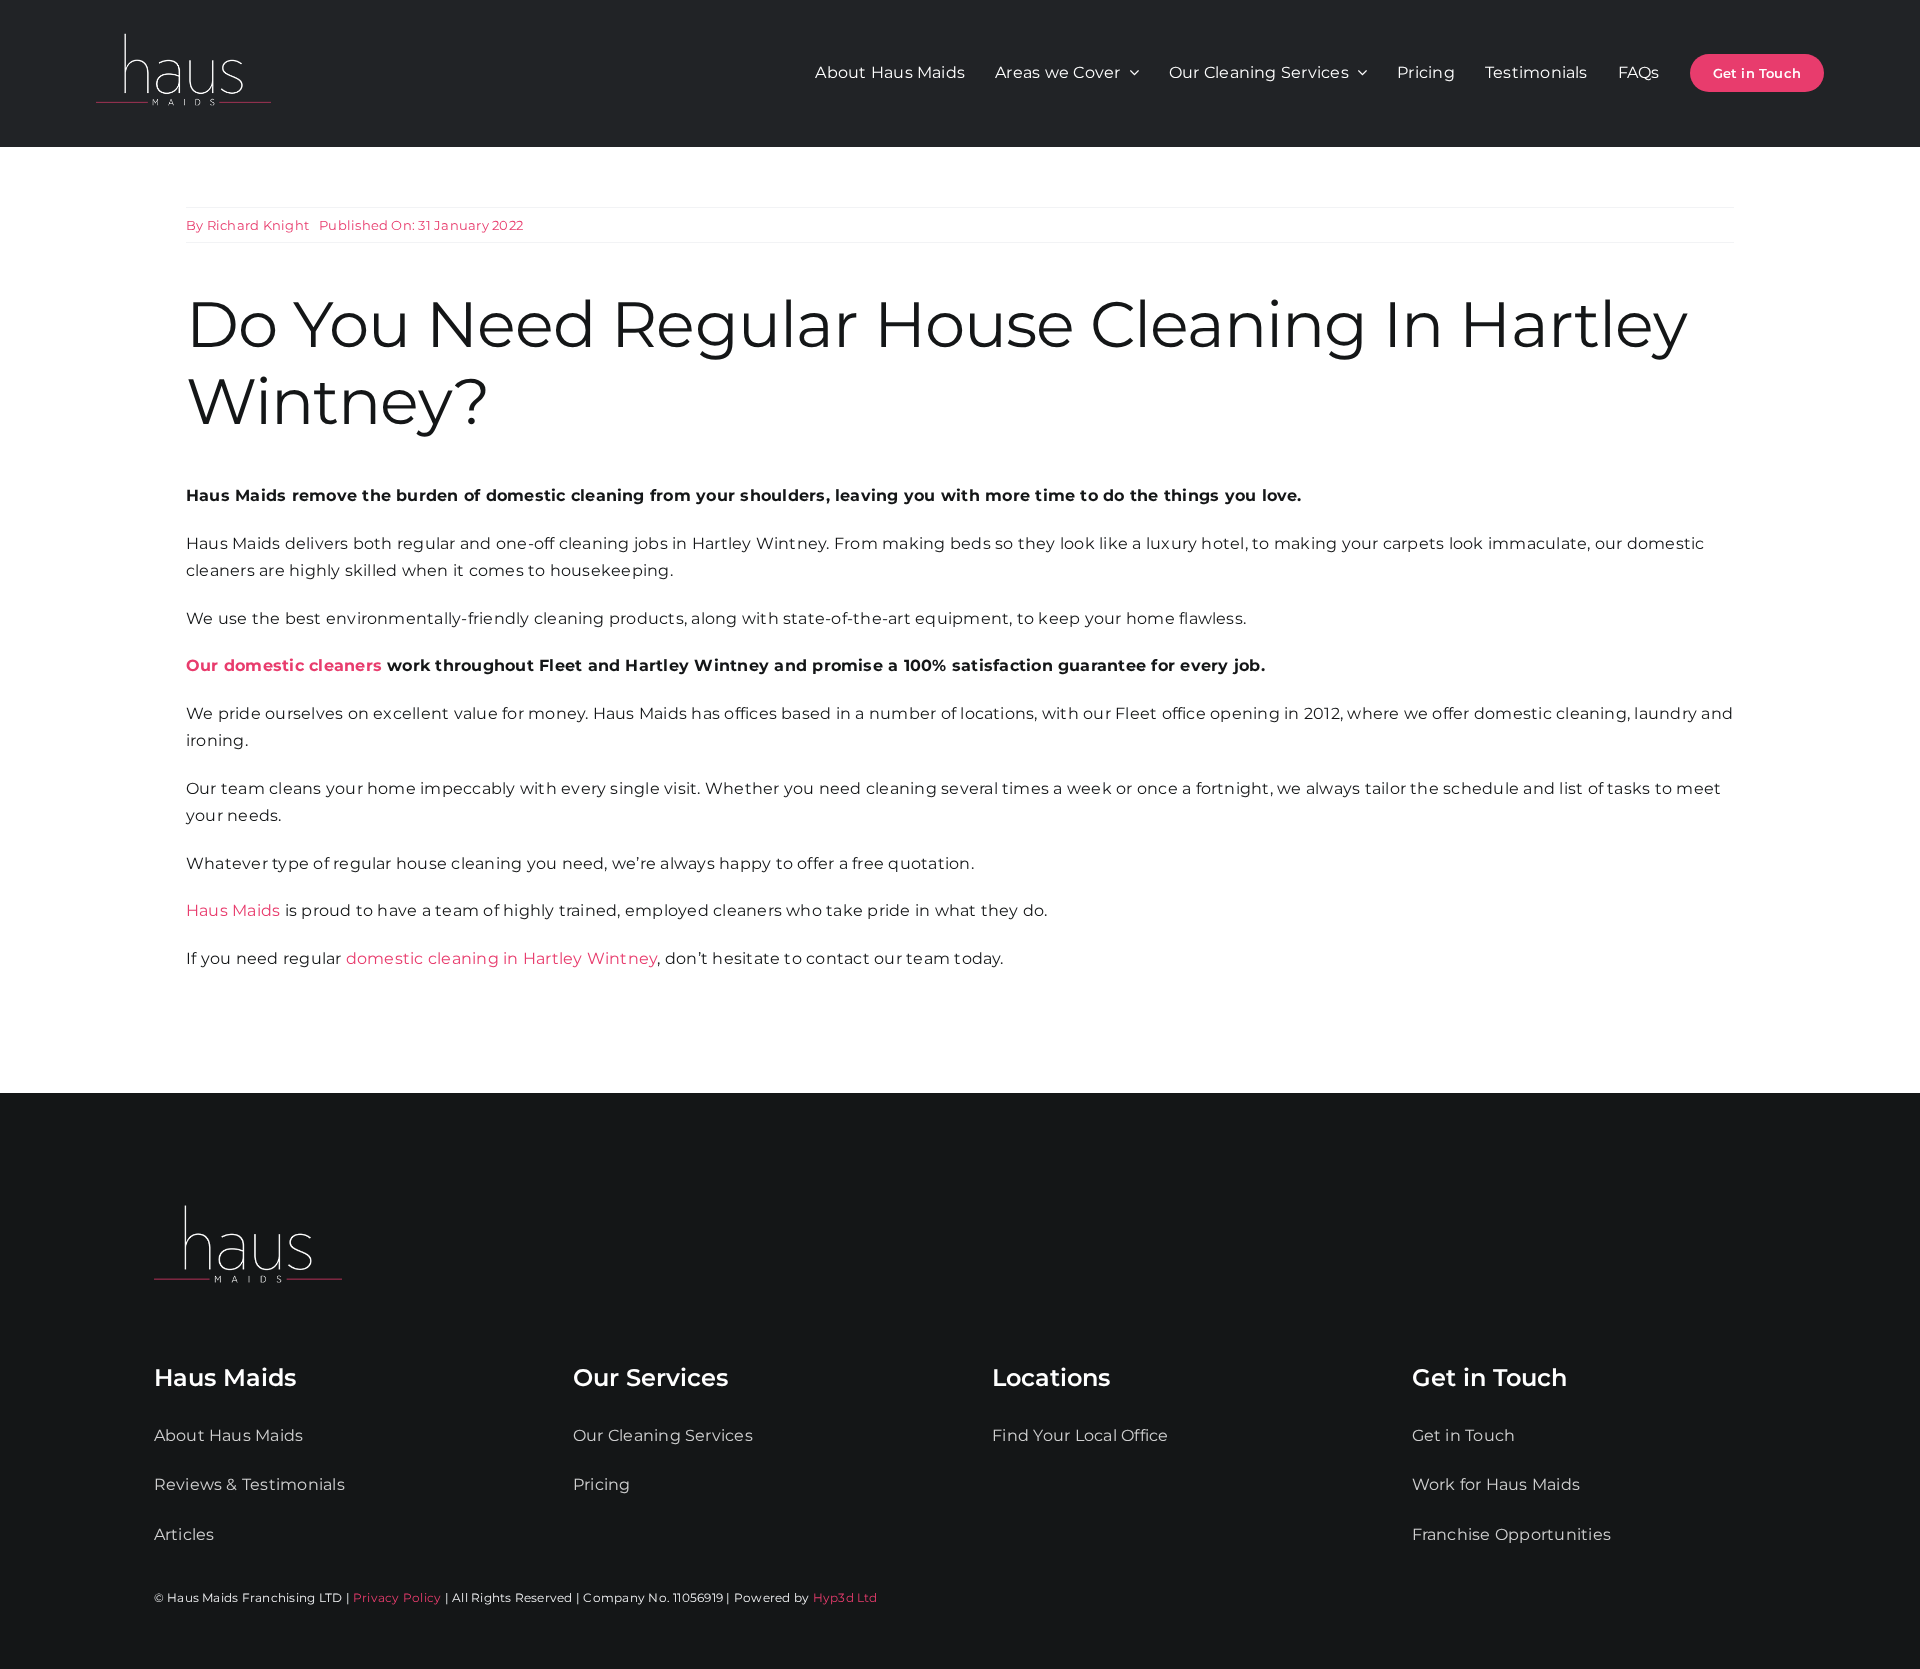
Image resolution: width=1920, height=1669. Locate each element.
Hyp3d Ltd (845, 1597)
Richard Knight (258, 225)
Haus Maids (233, 910)
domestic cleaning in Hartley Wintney (502, 958)
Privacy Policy (397, 1597)
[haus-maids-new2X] (183, 29)
